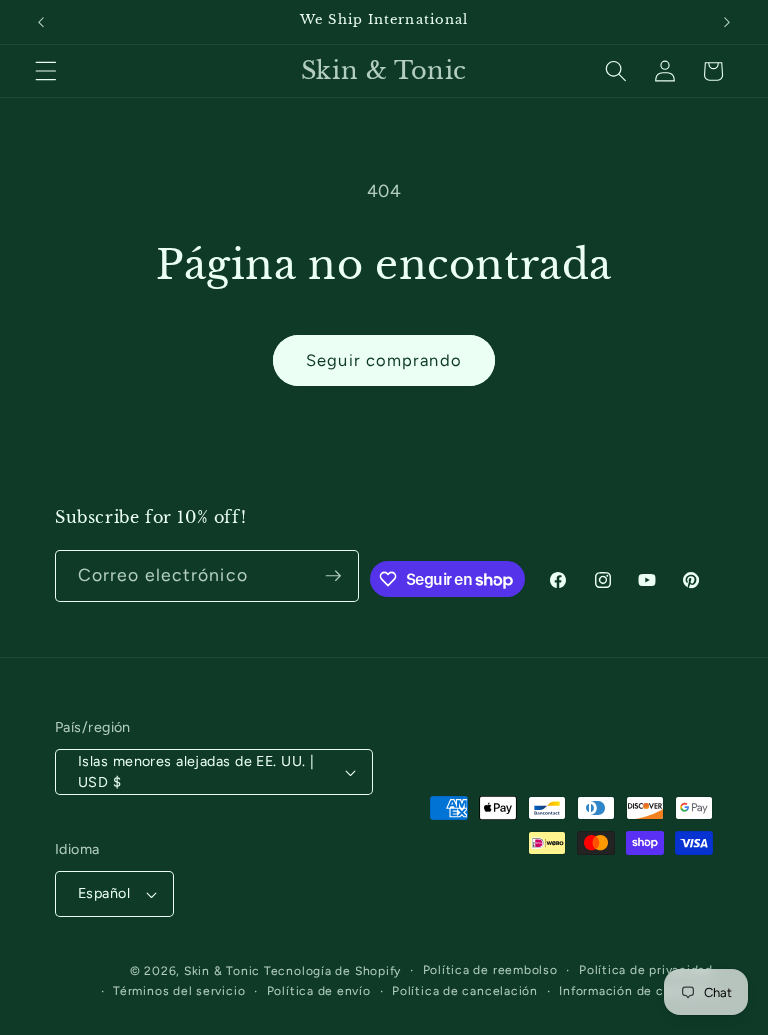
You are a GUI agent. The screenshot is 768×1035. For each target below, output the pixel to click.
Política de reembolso (490, 970)
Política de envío (319, 991)
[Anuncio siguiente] (727, 22)
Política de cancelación (465, 991)
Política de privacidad (646, 970)
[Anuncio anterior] (41, 22)
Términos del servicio (179, 991)
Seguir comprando (384, 360)
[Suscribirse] (333, 576)
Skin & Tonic (222, 971)
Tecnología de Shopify (332, 971)
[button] (46, 71)
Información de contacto (636, 991)
